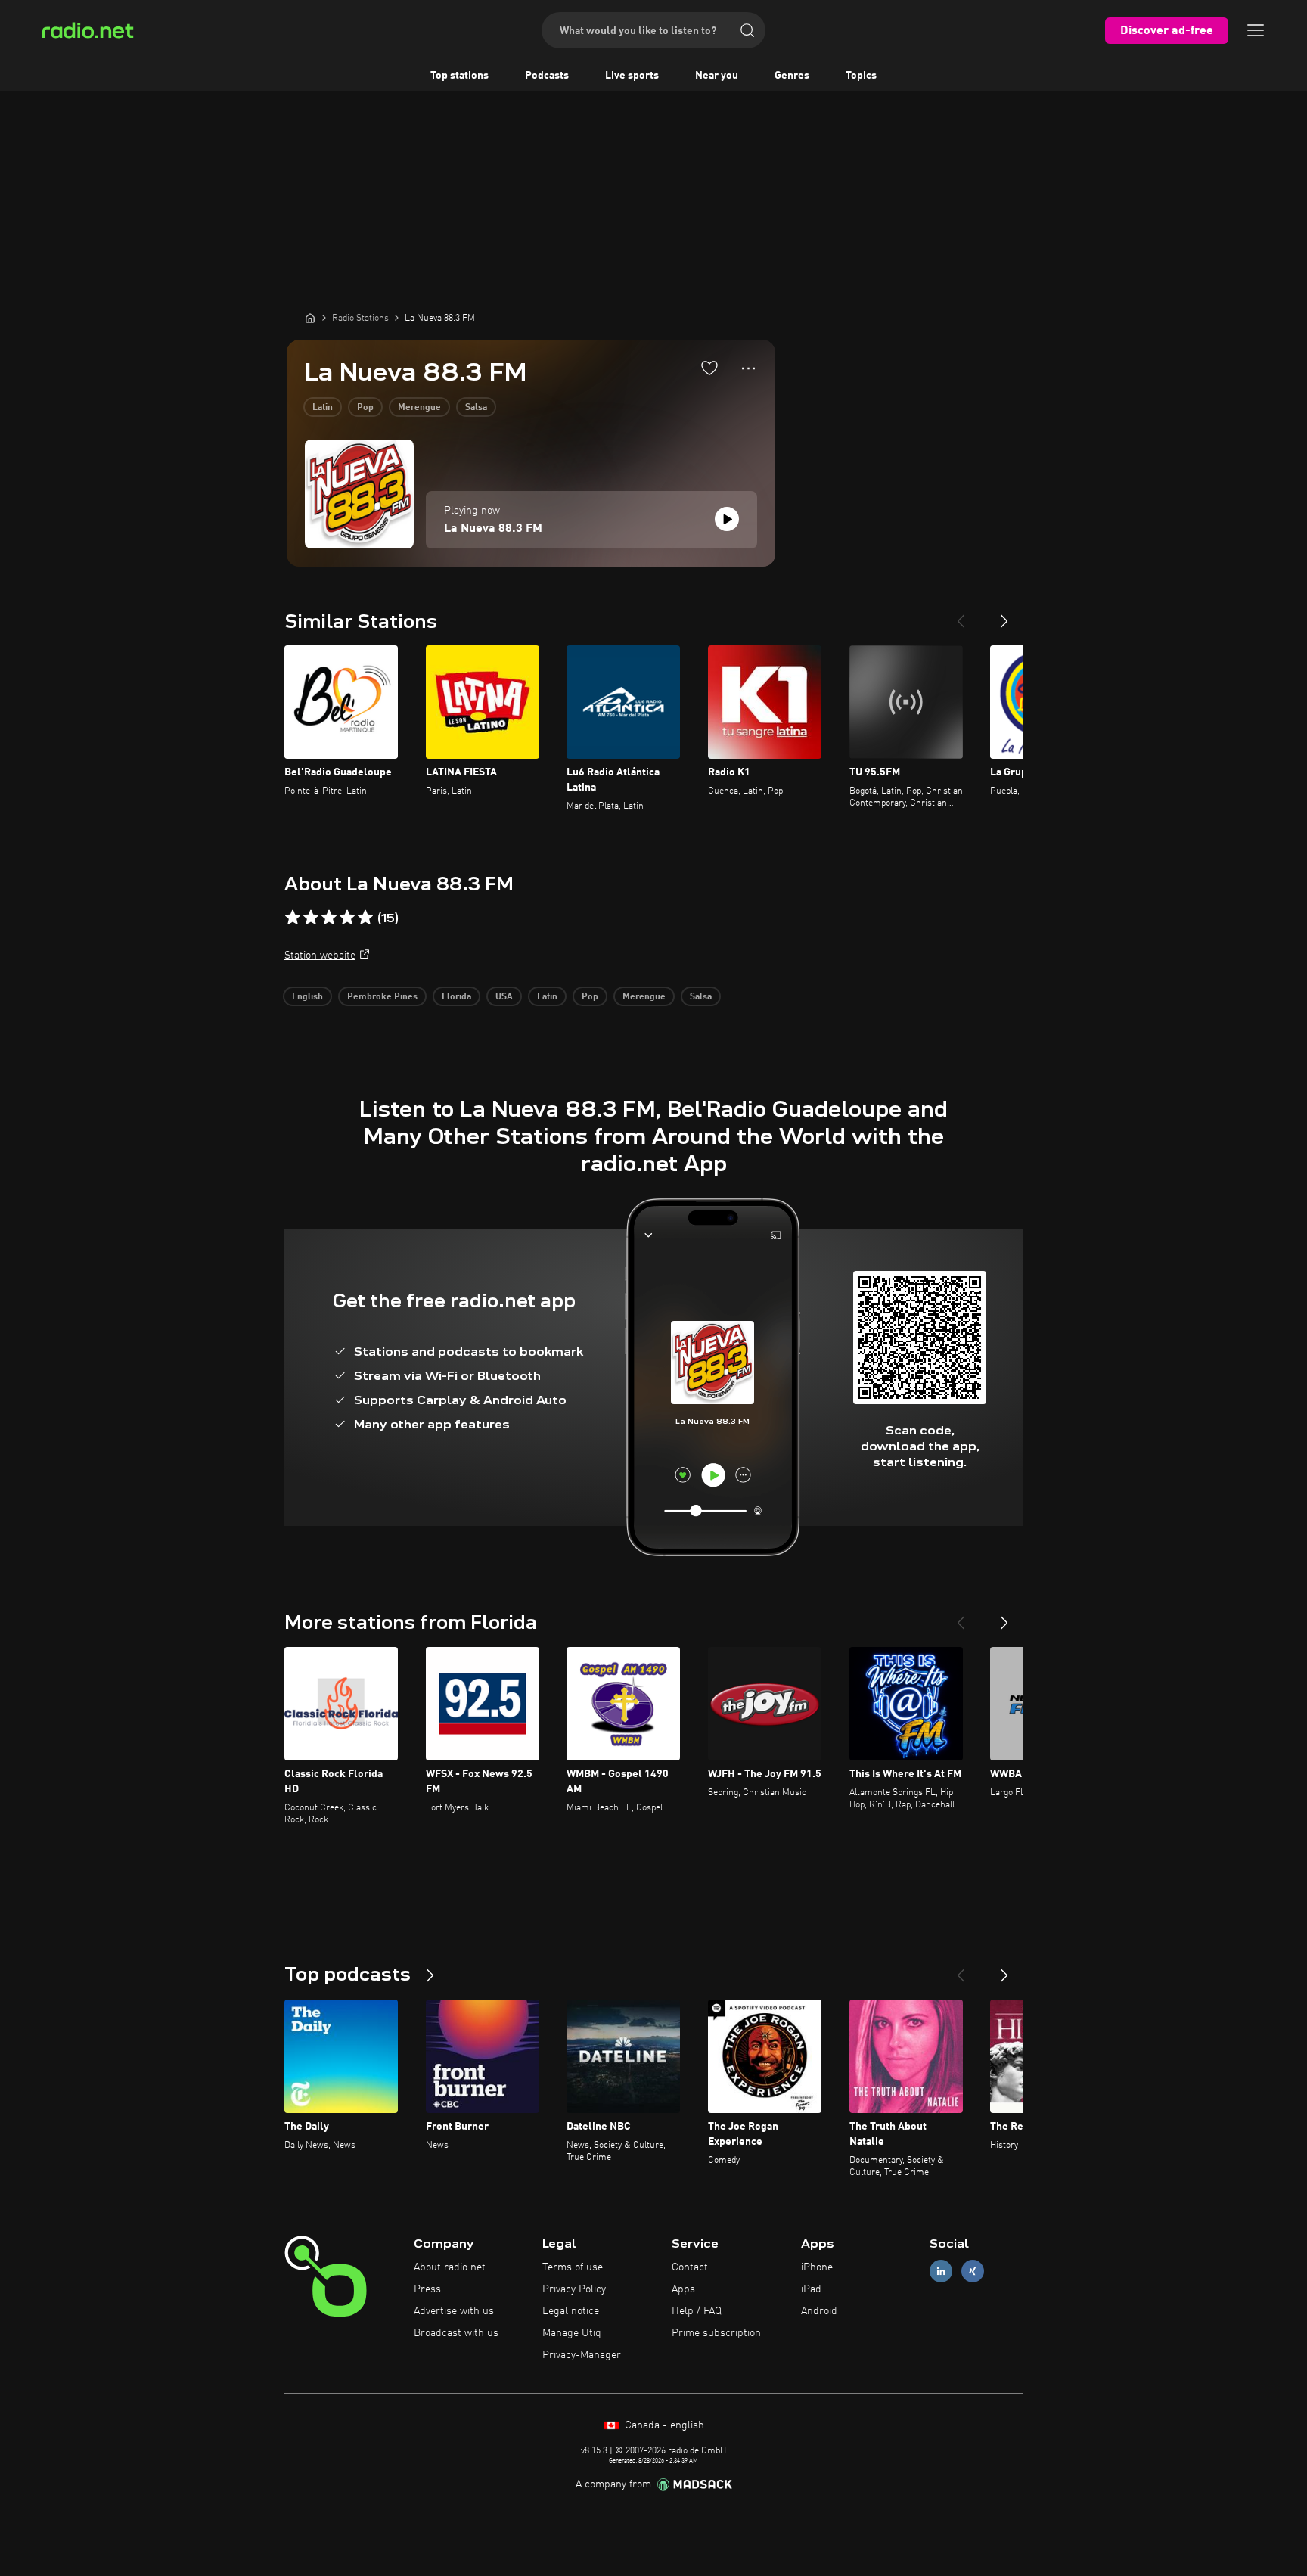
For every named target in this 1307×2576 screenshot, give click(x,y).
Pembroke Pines (382, 997)
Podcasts (547, 76)
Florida (456, 997)
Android (819, 2311)
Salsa (476, 408)
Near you (717, 76)
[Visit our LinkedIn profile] (941, 2271)
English (307, 997)
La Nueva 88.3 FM (493, 529)
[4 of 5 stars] (347, 918)
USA (504, 997)
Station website (320, 956)
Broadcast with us (456, 2333)
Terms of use (573, 2267)
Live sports (632, 76)
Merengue (419, 408)
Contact (690, 2267)
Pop (365, 408)
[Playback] (727, 519)
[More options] (748, 368)
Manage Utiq (572, 2333)
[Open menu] (1256, 30)
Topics (861, 76)
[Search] (747, 30)
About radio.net (450, 2267)
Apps (683, 2289)
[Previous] (961, 615)
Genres (792, 76)
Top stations (459, 76)
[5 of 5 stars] (365, 918)
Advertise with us (454, 2311)
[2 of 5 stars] (311, 918)
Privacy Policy (574, 2289)
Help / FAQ (697, 2311)
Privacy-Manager (582, 2355)
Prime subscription (716, 2333)
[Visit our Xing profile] (973, 2271)
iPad (811, 2289)
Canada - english (663, 2425)
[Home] (310, 318)
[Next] (1004, 615)
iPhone (817, 2267)
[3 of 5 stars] (329, 918)
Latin (323, 408)
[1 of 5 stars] (293, 918)
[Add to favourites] (709, 368)
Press (427, 2289)
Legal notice (571, 2311)
